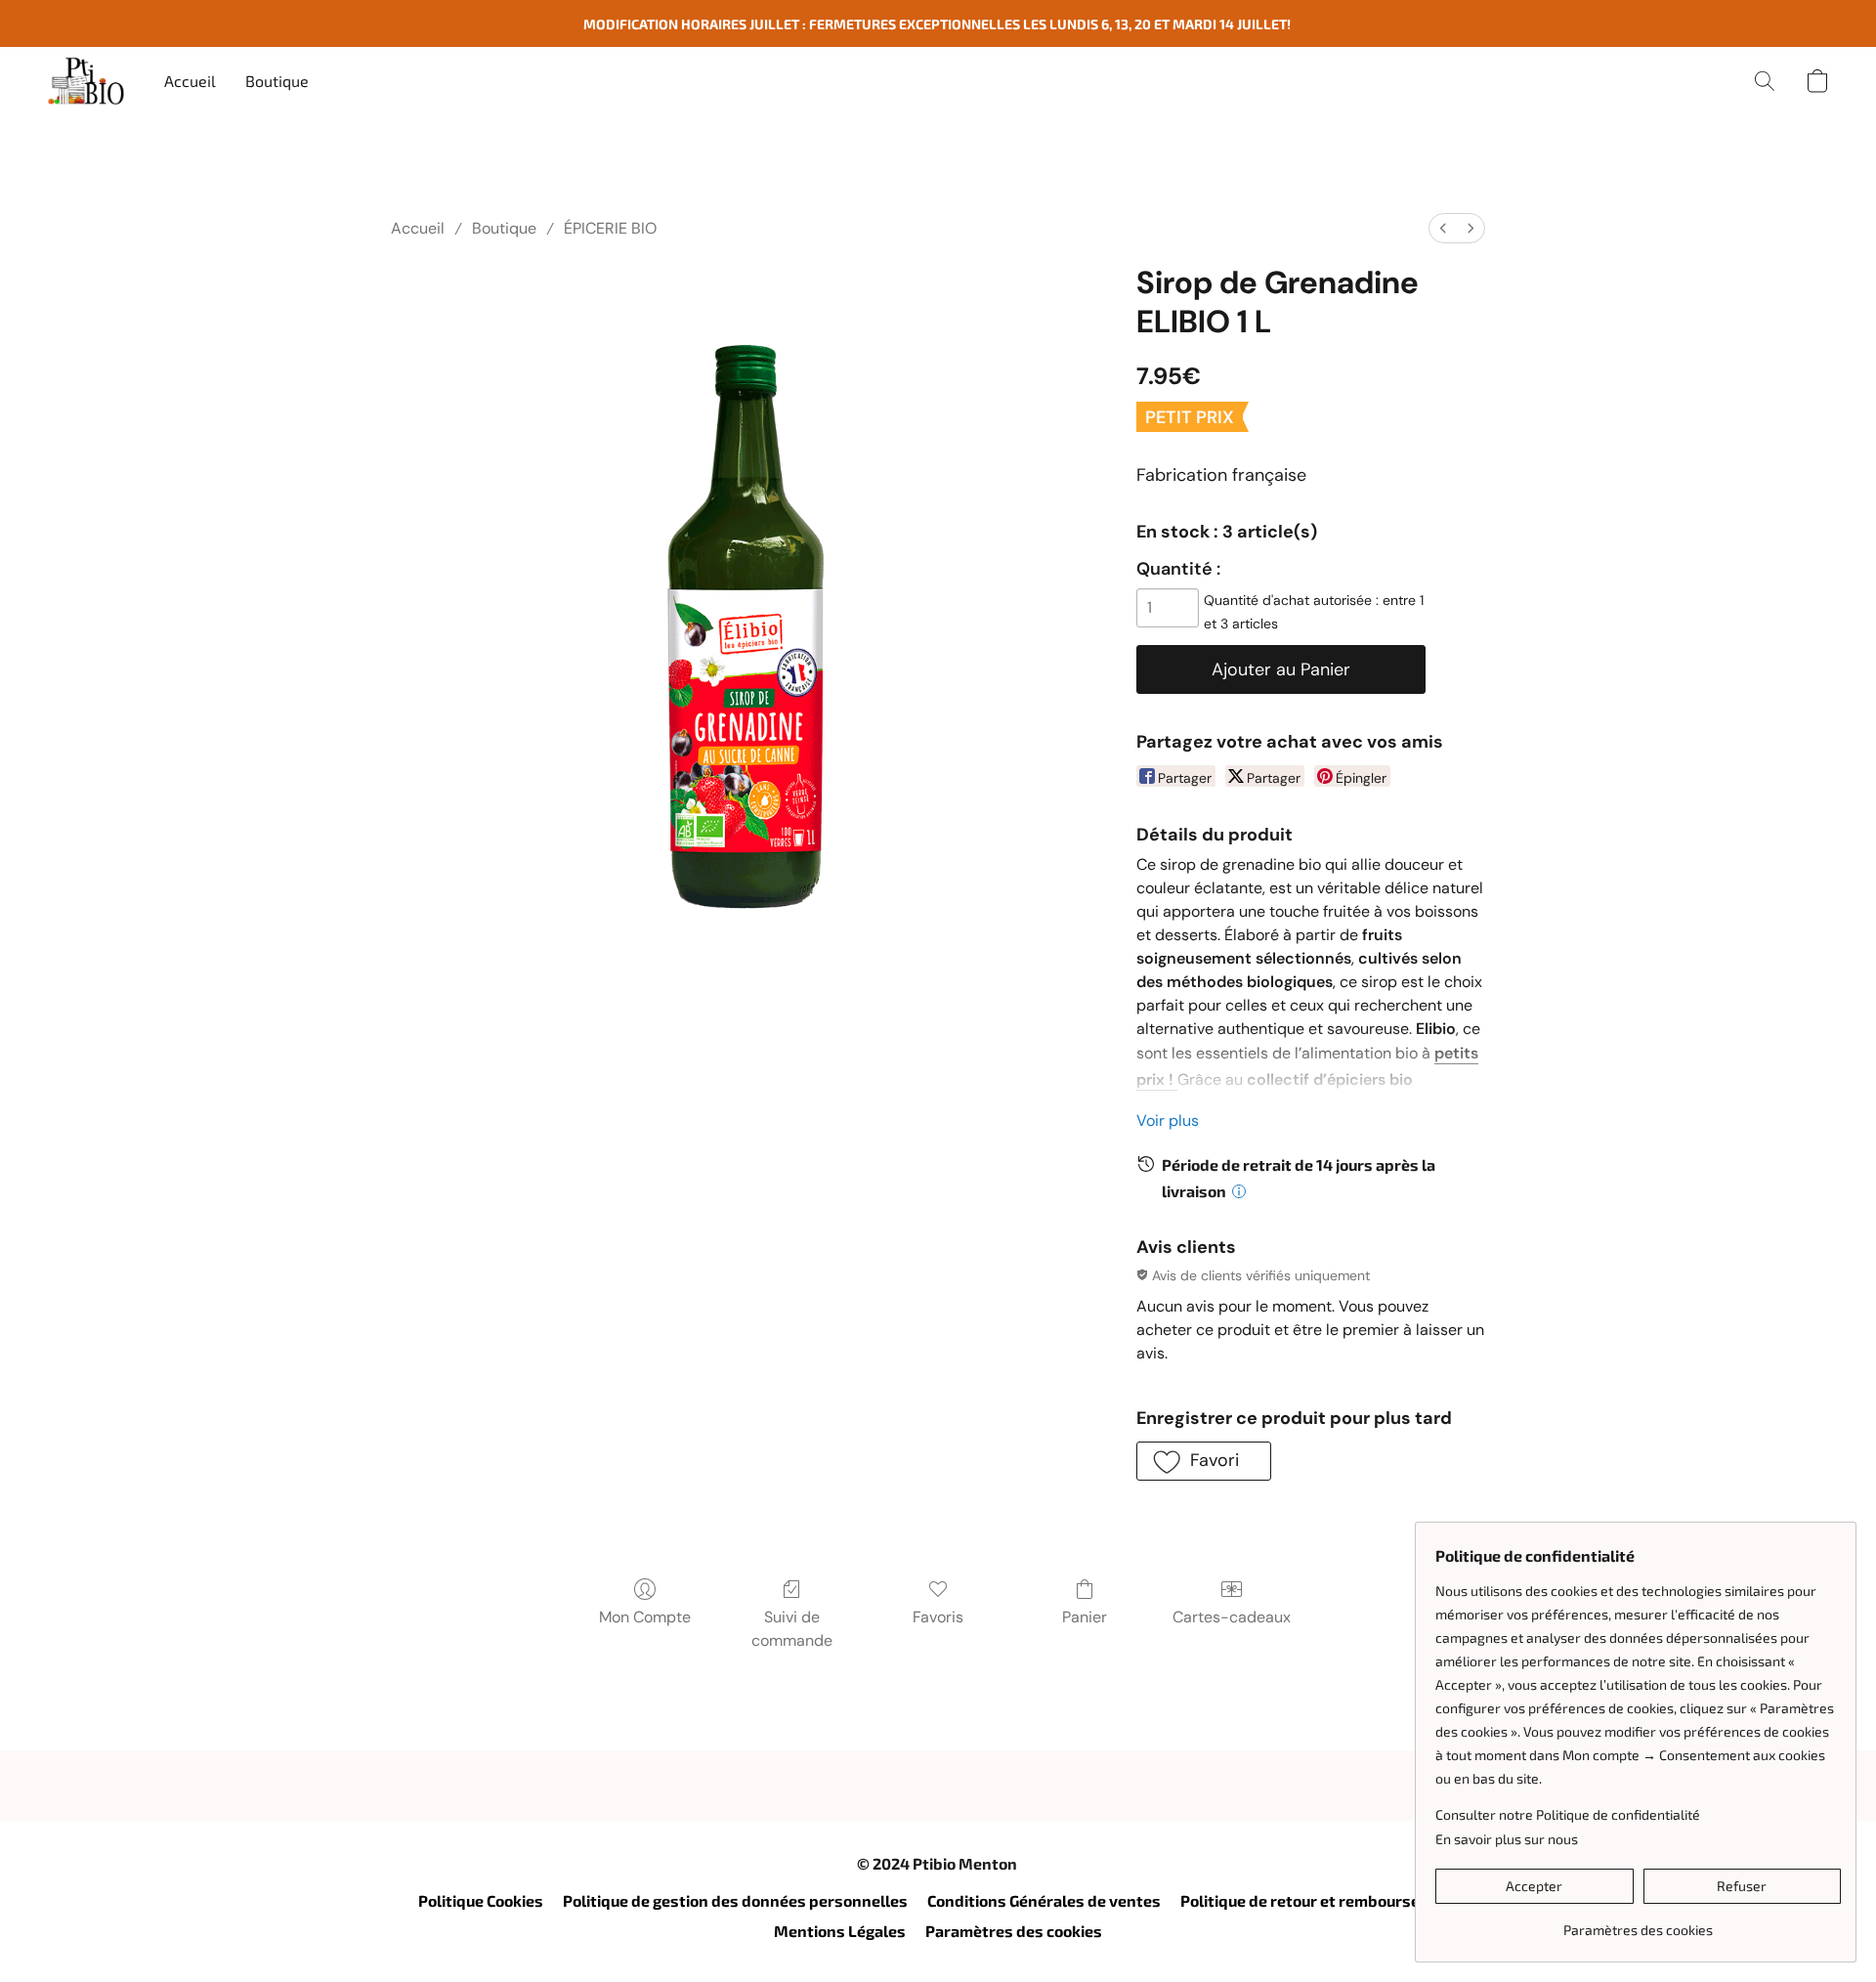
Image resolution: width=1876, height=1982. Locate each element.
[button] (86, 81)
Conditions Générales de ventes (1044, 1900)
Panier (1085, 1617)
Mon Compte (645, 1617)
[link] (1638, 1923)
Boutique (277, 81)
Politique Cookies (481, 1900)
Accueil (190, 81)
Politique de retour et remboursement (1320, 1900)
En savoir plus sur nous (1507, 1839)
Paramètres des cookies (1014, 1931)
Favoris (938, 1617)
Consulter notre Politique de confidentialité (1568, 1814)
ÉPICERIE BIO (610, 228)
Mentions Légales (840, 1931)
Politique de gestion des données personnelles (735, 1900)
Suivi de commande (792, 1629)
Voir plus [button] (1168, 1120)
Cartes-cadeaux (1232, 1617)
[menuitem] (1443, 228)
